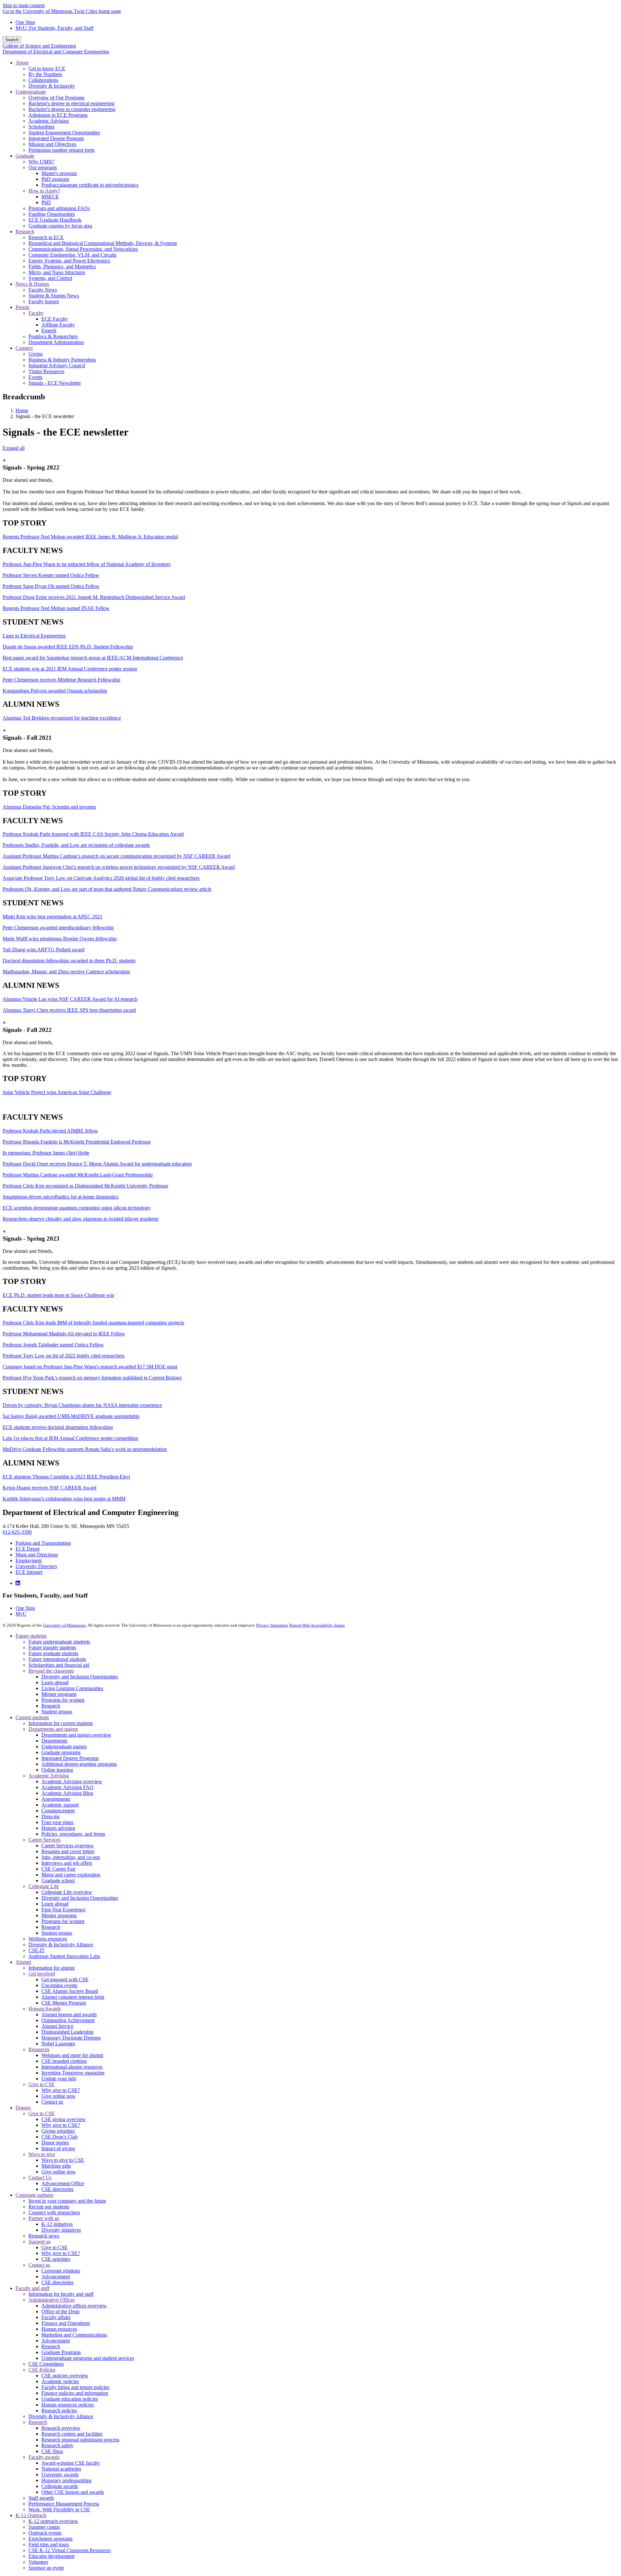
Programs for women (63, 1700)
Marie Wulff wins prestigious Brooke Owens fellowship (60, 939)
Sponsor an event (46, 2568)
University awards (60, 2475)
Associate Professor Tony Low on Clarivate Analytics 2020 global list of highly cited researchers (101, 878)
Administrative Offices (52, 2300)
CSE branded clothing (64, 2061)
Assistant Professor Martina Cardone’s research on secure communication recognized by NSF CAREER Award (116, 856)
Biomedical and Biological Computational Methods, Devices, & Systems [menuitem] (103, 243)
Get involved (42, 1974)
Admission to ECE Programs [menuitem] (58, 115)
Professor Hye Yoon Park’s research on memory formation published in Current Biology (92, 1378)
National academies (61, 2469)
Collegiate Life (44, 1886)
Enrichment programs (50, 2539)
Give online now (59, 2096)
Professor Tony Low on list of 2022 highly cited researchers (64, 1356)
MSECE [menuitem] (50, 197)
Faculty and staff (33, 2288)
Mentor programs (59, 1694)
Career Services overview (68, 1846)
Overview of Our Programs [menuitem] (56, 98)
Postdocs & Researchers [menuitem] (53, 336)
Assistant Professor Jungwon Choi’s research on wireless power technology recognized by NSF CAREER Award (119, 867)
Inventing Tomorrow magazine (73, 2073)
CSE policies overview (65, 2376)
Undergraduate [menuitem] (31, 92)
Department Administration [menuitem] (56, 342)
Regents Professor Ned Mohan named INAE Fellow (56, 608)
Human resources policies (68, 2405)
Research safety (57, 2445)
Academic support (60, 1805)
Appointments (56, 1799)
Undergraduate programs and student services (88, 2358)
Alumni (23, 1962)
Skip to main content (24, 5)
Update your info (59, 2078)
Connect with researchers (54, 2212)
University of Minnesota (64, 1625)
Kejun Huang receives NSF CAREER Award (49, 1488)
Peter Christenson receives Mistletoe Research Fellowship (61, 680)
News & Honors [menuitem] (32, 284)
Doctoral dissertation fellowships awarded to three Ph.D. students (69, 961)
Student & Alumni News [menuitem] (54, 296)
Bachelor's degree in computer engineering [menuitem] (72, 109)
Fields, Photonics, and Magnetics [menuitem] (62, 266)
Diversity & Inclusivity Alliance (61, 1945)
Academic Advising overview (72, 1781)
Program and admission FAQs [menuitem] (59, 208)
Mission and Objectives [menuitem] (52, 144)
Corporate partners (34, 2195)
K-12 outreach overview (53, 2521)
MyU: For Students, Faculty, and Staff (54, 28)
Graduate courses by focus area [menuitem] (60, 226)
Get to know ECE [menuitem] (47, 68)
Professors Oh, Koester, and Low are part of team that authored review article (107, 889)
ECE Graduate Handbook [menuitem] (55, 220)
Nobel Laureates (58, 2044)
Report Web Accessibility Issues (317, 1625)
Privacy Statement (272, 1625)
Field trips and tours (49, 2544)
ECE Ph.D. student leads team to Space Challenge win (58, 1295)
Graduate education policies (70, 2399)
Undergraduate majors (64, 1747)
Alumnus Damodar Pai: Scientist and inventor (49, 807)
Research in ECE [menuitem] (46, 237)
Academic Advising (49, 1776)
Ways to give (42, 2154)
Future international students (57, 1659)
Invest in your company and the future (67, 2201)
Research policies (59, 2410)
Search (12, 40)
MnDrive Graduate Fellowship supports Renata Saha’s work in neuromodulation (85, 1449)
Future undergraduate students (59, 1642)
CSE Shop (52, 2451)
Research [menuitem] (25, 232)
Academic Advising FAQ (67, 1787)
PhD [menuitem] (46, 202)
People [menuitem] (22, 307)
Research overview (61, 2428)
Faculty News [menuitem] (43, 290)
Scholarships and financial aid (59, 1665)
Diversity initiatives (61, 2230)
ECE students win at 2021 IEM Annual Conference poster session (70, 669)
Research (51, 1706)
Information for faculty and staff (61, 2294)
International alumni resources (72, 2067)
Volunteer (38, 2562)
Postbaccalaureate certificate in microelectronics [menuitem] (90, 185)
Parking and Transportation (43, 1543)
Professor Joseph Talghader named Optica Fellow (53, 1345)
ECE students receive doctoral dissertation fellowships (58, 1427)
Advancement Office (63, 2183)
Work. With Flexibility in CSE (59, 2510)
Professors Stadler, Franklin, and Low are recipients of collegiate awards (76, 845)
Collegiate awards (60, 2486)
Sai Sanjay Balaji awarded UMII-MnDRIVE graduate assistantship (71, 1416)
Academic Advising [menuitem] (49, 121)
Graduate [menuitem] (25, 156)
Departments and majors (53, 1729)
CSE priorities (56, 2259)
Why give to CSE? (61, 2090)
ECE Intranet (29, 1572)
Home (22, 410)
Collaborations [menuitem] (43, 80)
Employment (29, 1560)
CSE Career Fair (58, 1869)
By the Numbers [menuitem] (45, 74)
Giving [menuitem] (36, 354)
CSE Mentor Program (64, 2003)
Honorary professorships (66, 2480)
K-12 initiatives (57, 2224)
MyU (21, 1614)
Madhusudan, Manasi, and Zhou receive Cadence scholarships (66, 972)
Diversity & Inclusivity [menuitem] (52, 86)
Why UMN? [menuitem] (41, 162)
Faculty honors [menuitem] (44, 301)
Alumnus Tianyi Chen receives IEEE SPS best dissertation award (69, 1010)
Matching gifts (56, 2166)
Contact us (52, 2102)
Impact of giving (58, 2148)
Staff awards (41, 2498)
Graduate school (58, 1880)
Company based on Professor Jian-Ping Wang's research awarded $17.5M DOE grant (90, 1367)
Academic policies (60, 2381)
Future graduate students (53, 1653)
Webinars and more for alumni (72, 2055)
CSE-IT (37, 1950)
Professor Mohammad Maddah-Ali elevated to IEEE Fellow (64, 1334)
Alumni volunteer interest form (73, 1997)
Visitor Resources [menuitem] (46, 371)
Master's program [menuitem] (59, 173)
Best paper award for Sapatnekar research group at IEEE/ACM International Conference (93, 658)
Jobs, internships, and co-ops (71, 1857)
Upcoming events (59, 1985)
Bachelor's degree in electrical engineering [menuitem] (71, 103)
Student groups (57, 1712)
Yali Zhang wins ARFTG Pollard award (44, 950)
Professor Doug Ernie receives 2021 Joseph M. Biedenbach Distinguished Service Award (94, 597)
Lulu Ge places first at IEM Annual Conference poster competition (70, 1438)
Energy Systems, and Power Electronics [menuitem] (69, 261)
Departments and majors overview (76, 1735)
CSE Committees (46, 2364)
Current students (32, 1717)
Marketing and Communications (74, 2335)
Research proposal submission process (80, 2440)
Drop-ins (50, 1816)
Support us (39, 2242)
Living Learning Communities (72, 1688)
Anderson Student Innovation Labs (64, 1956)
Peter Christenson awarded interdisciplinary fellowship (58, 928)
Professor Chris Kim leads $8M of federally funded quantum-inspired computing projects (93, 1323)
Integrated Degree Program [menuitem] (56, 138)
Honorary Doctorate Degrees (71, 2038)
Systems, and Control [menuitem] (50, 278)
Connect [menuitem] (24, 348)
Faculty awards (44, 2457)
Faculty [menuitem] (36, 313)
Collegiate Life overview (67, 1892)
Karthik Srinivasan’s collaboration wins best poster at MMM (64, 1499)
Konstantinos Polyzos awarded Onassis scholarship (55, 691)
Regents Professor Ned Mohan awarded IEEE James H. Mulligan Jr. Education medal (90, 537)
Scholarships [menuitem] (41, 127)
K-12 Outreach (31, 2515)
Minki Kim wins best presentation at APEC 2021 (53, 917)
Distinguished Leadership (67, 2032)
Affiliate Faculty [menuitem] (58, 325)
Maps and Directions (37, 1555)
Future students (31, 1636)
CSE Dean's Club (60, 2137)
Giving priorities (58, 2131)
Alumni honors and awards (69, 2014)
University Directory (37, 1566)
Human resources (59, 2329)
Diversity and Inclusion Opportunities (80, 1677)
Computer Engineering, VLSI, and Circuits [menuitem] (72, 255)
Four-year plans (57, 1822)
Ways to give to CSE (63, 2160)
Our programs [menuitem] (43, 167)
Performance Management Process (64, 2504)
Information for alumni (52, 1968)
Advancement (56, 2277)
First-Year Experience (64, 1910)
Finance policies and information (75, 2393)
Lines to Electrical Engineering (34, 636)
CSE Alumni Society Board (70, 1991)
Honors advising (58, 1828)
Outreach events (45, 2533)
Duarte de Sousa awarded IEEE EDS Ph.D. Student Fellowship (68, 647)
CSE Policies (42, 2370)
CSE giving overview (64, 2119)
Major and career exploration (71, 1875)
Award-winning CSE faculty (71, 2463)
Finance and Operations (66, 2323)
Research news (44, 2236)
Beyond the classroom (51, 1671)
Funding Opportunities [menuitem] (52, 214)
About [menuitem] (22, 63)
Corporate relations (61, 2271)
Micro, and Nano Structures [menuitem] (57, 272)
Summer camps (44, 2527)
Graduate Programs (61, 2352)
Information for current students (61, 1723)
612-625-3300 (17, 1532)
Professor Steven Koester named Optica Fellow (51, 575)
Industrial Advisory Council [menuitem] (57, 365)
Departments (54, 1741)
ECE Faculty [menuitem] (55, 319)
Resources (39, 2049)
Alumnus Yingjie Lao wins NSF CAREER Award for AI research (70, 999)
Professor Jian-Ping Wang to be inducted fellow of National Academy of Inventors (87, 564)
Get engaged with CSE (65, 1979)
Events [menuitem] (35, 377)
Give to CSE (42, 2084)
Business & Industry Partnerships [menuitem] (62, 360)
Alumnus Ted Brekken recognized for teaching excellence (62, 718)
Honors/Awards (45, 2009)
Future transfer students (52, 1647)
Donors (23, 2108)
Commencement (58, 1811)
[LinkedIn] (18, 1583)
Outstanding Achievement (68, 2020)
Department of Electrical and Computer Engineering (56, 52)
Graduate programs (61, 1752)
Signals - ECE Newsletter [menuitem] (55, 383)
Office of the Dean (60, 2311)
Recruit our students (49, 2207)
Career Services (44, 1840)
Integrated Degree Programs (70, 1758)
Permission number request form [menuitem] (61, 150)
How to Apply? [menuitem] (44, 191)
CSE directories (57, 2189)
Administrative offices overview (74, 2306)
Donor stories (55, 2143)
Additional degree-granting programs (79, 1764)
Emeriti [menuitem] (49, 331)
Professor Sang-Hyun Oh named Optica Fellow (51, 586)
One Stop (25, 22)
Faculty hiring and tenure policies (75, 2387)
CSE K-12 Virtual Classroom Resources (70, 2550)
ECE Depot (27, 1549)
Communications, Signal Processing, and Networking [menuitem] (83, 249)
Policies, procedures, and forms (73, 1834)
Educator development (51, 2556)
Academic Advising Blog (67, 1793)
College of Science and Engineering (39, 46)
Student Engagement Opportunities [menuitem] (64, 133)
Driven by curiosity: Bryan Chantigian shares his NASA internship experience (82, 1405)
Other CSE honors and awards (73, 2492)
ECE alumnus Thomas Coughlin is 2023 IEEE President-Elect (66, 1477)
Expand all (14, 448)
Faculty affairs (56, 2317)
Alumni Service (57, 2026)
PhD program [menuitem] (55, 179)
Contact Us (40, 2178)
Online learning (57, 1770)
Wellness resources (48, 1939)
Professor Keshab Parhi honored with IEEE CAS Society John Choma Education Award (93, 834)
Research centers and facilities (72, 2434)
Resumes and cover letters (68, 1851)
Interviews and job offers (67, 1863)
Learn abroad (55, 1682)
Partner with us (44, 2218)
